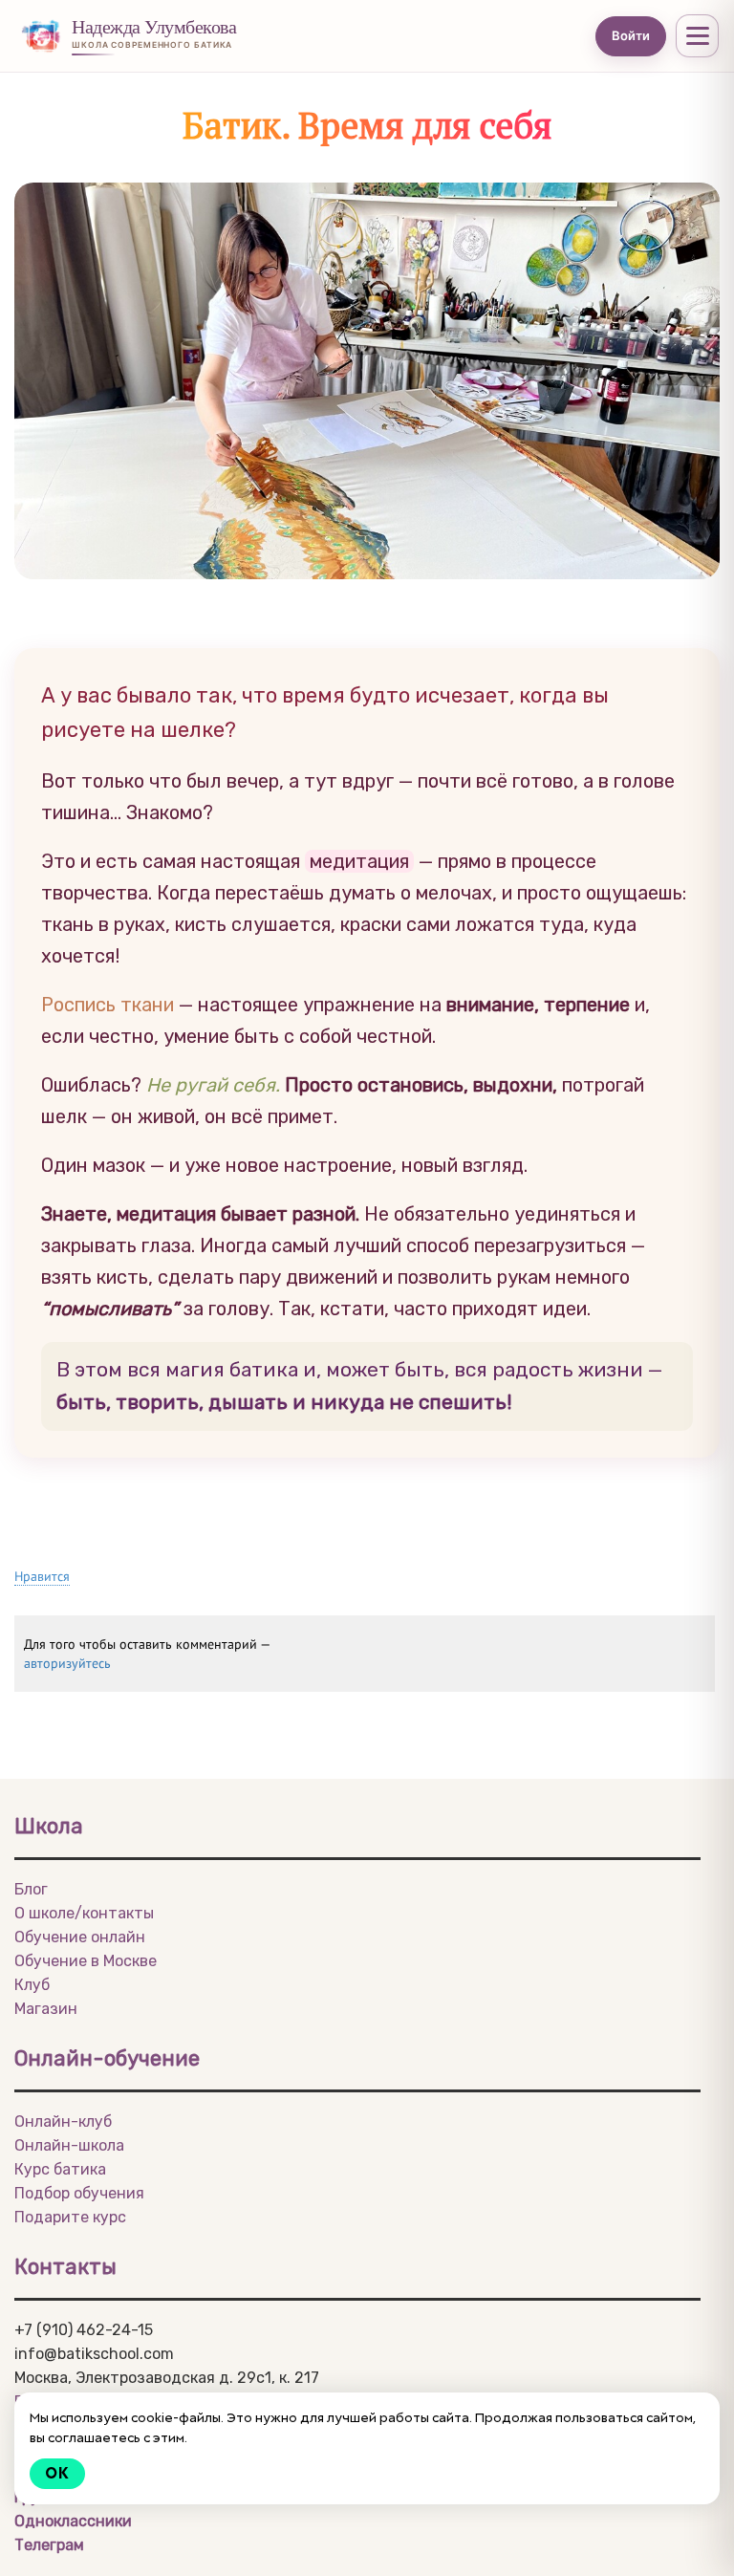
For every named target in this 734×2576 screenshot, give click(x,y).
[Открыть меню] (697, 36)
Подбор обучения (79, 2193)
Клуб (32, 1985)
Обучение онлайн (80, 1937)
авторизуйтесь (67, 1663)
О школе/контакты (84, 1913)
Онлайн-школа (69, 2145)
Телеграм (49, 2545)
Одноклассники (73, 2521)
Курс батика (60, 2169)
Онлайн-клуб (63, 2121)
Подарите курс (70, 2217)
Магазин (46, 2009)
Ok (57, 2473)
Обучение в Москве (86, 1961)
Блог (31, 1889)
